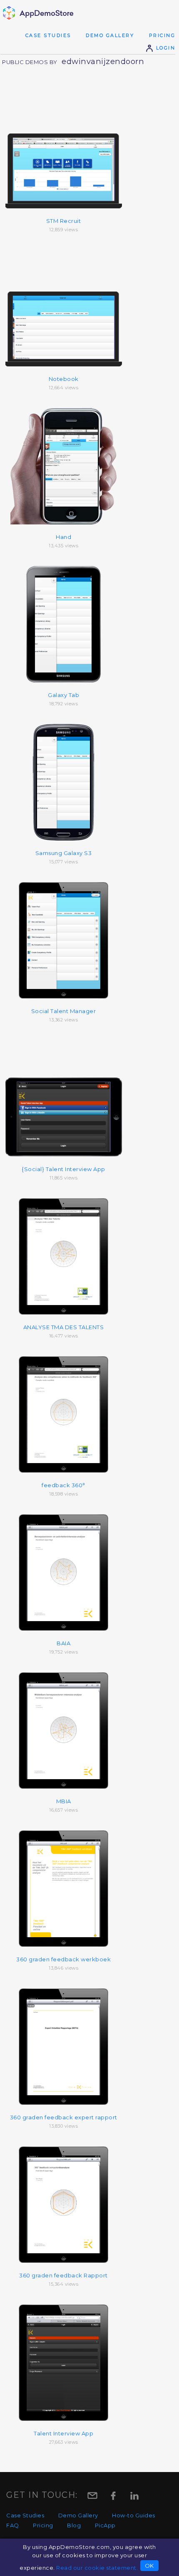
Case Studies (48, 35)
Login (164, 48)
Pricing (162, 35)
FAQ (13, 2525)
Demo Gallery (110, 35)
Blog (74, 2525)
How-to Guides (134, 2515)
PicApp (105, 2525)
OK (149, 2566)
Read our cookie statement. (97, 2568)
